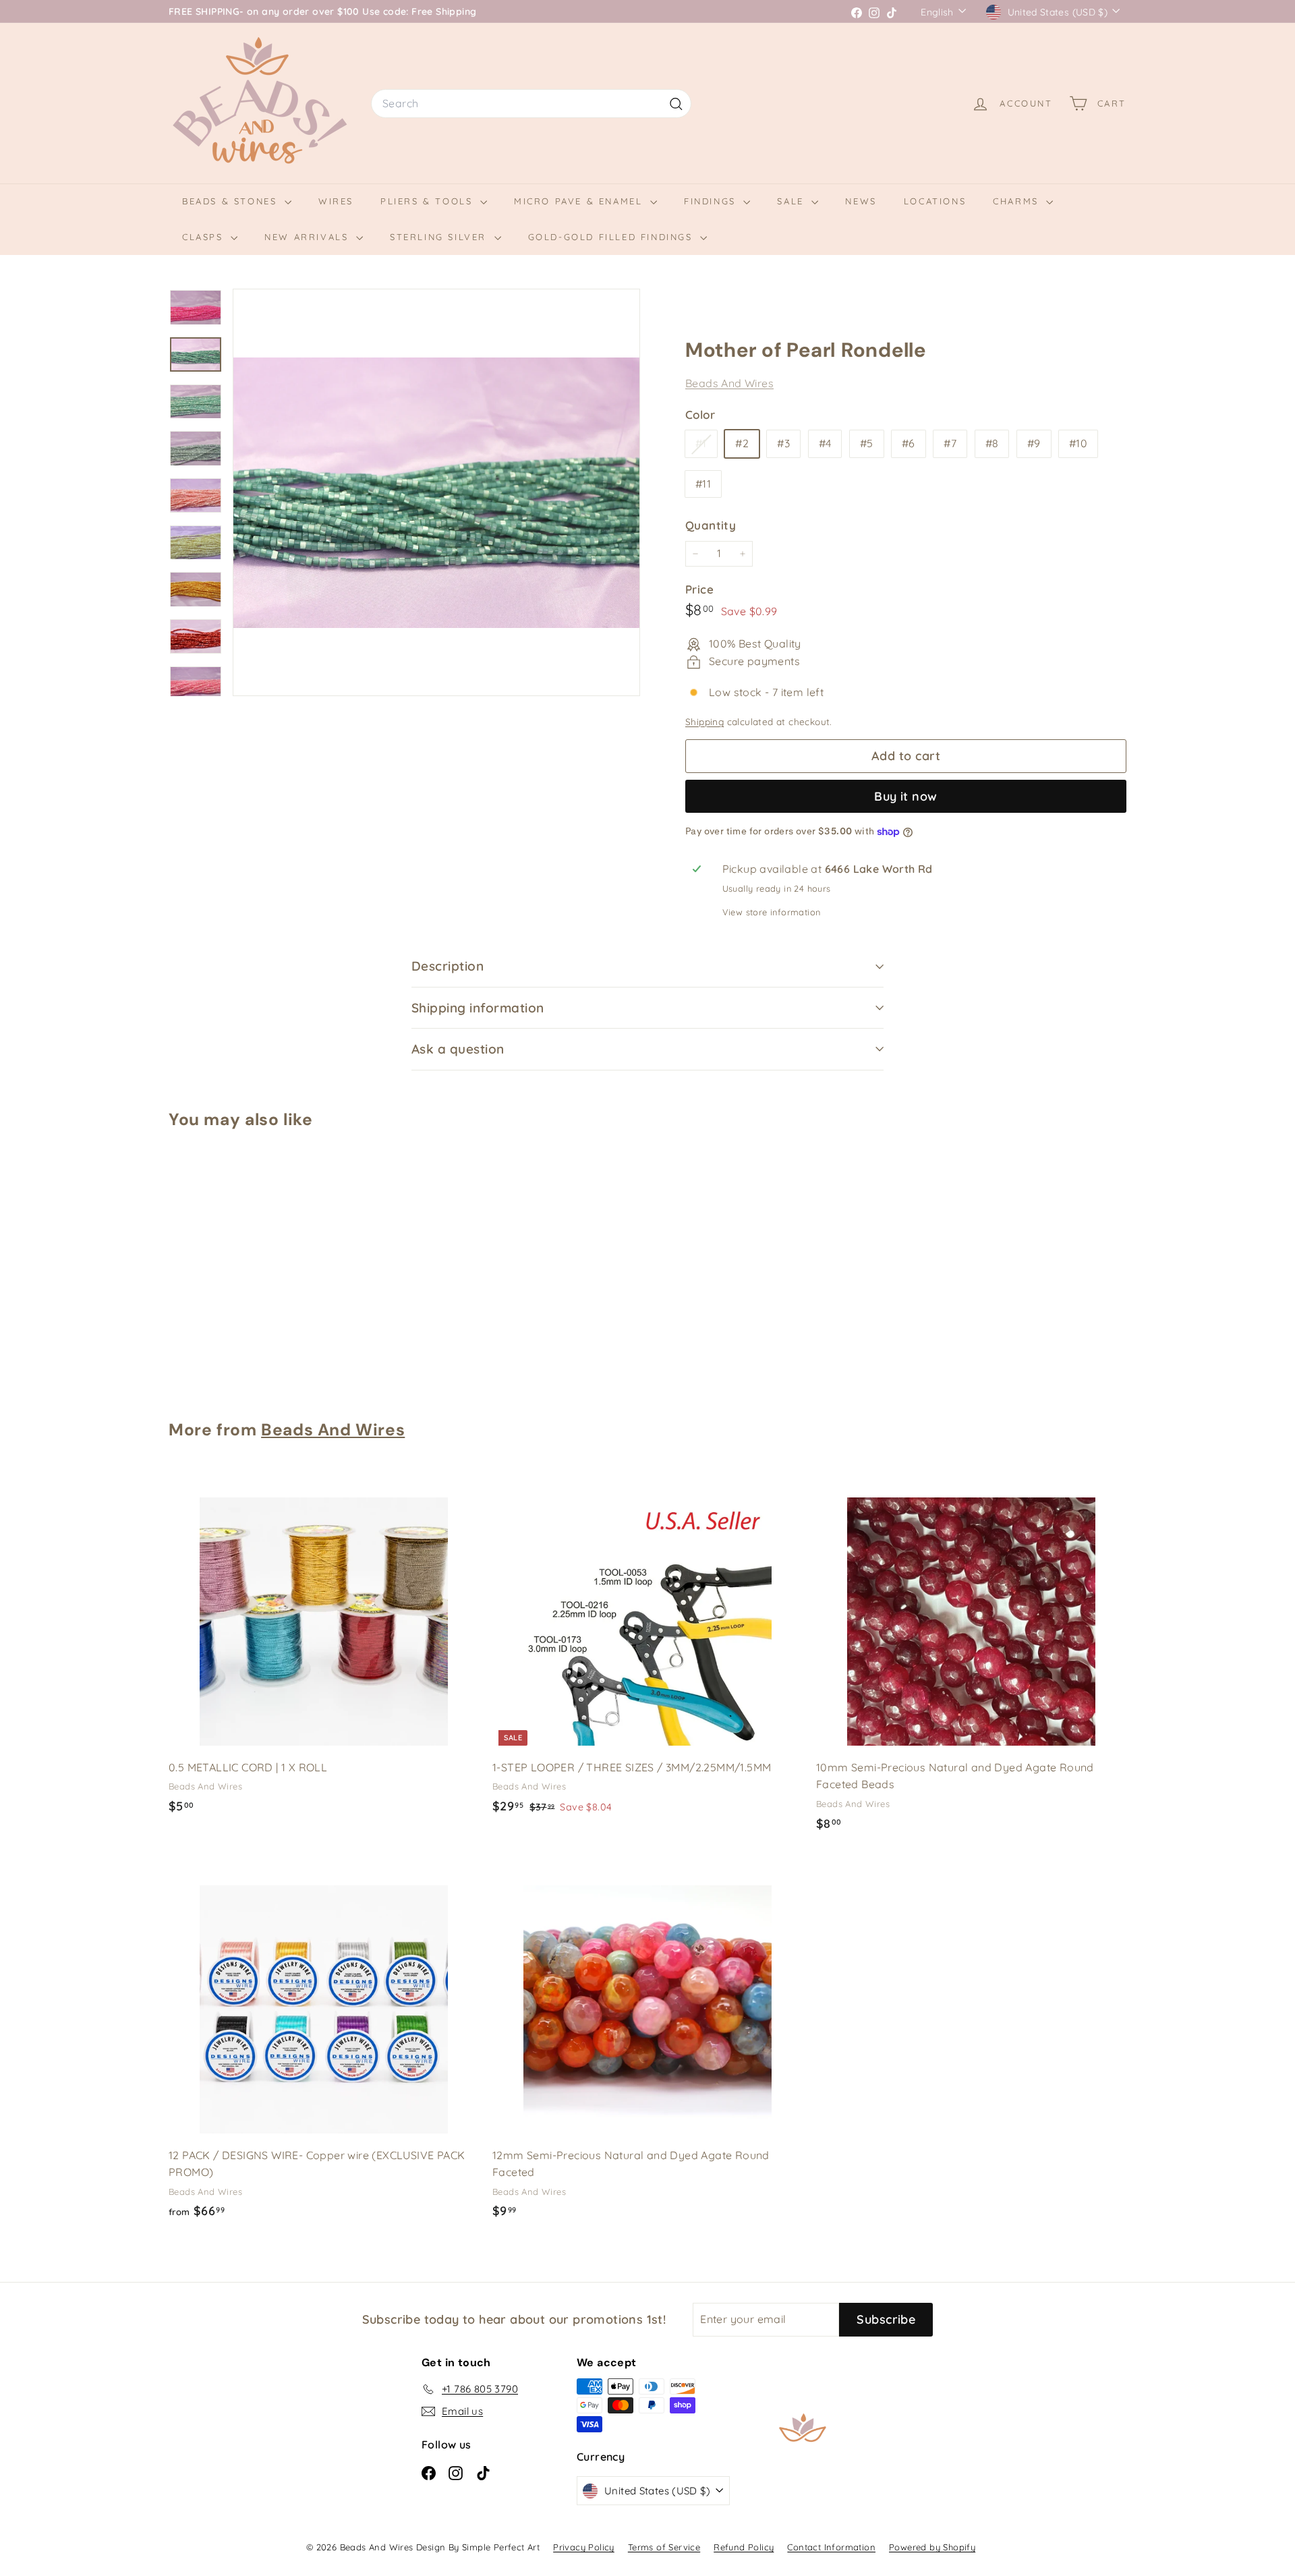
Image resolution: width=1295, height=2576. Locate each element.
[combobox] (531, 104)
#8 (992, 444)
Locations (935, 201)
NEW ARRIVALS (309, 237)
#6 (909, 444)
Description (448, 966)
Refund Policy (744, 2547)
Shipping (704, 722)
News (861, 201)
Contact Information (831, 2547)
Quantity (711, 525)
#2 (742, 444)
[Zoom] (436, 492)
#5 (867, 444)
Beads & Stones (232, 201)
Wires (336, 201)
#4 (825, 444)
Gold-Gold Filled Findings (613, 237)
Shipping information (478, 1008)
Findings (712, 201)
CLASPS (205, 237)
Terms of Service (664, 2547)
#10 (1078, 444)
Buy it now (906, 796)
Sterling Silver (440, 237)
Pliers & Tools (429, 201)
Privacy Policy (584, 2547)
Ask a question (458, 1049)
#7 (950, 444)
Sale (793, 201)
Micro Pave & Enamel (580, 201)
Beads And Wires (729, 383)
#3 (783, 444)
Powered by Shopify (932, 2547)
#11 (703, 484)
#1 (706, 447)
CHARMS (1018, 201)
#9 (1034, 444)
